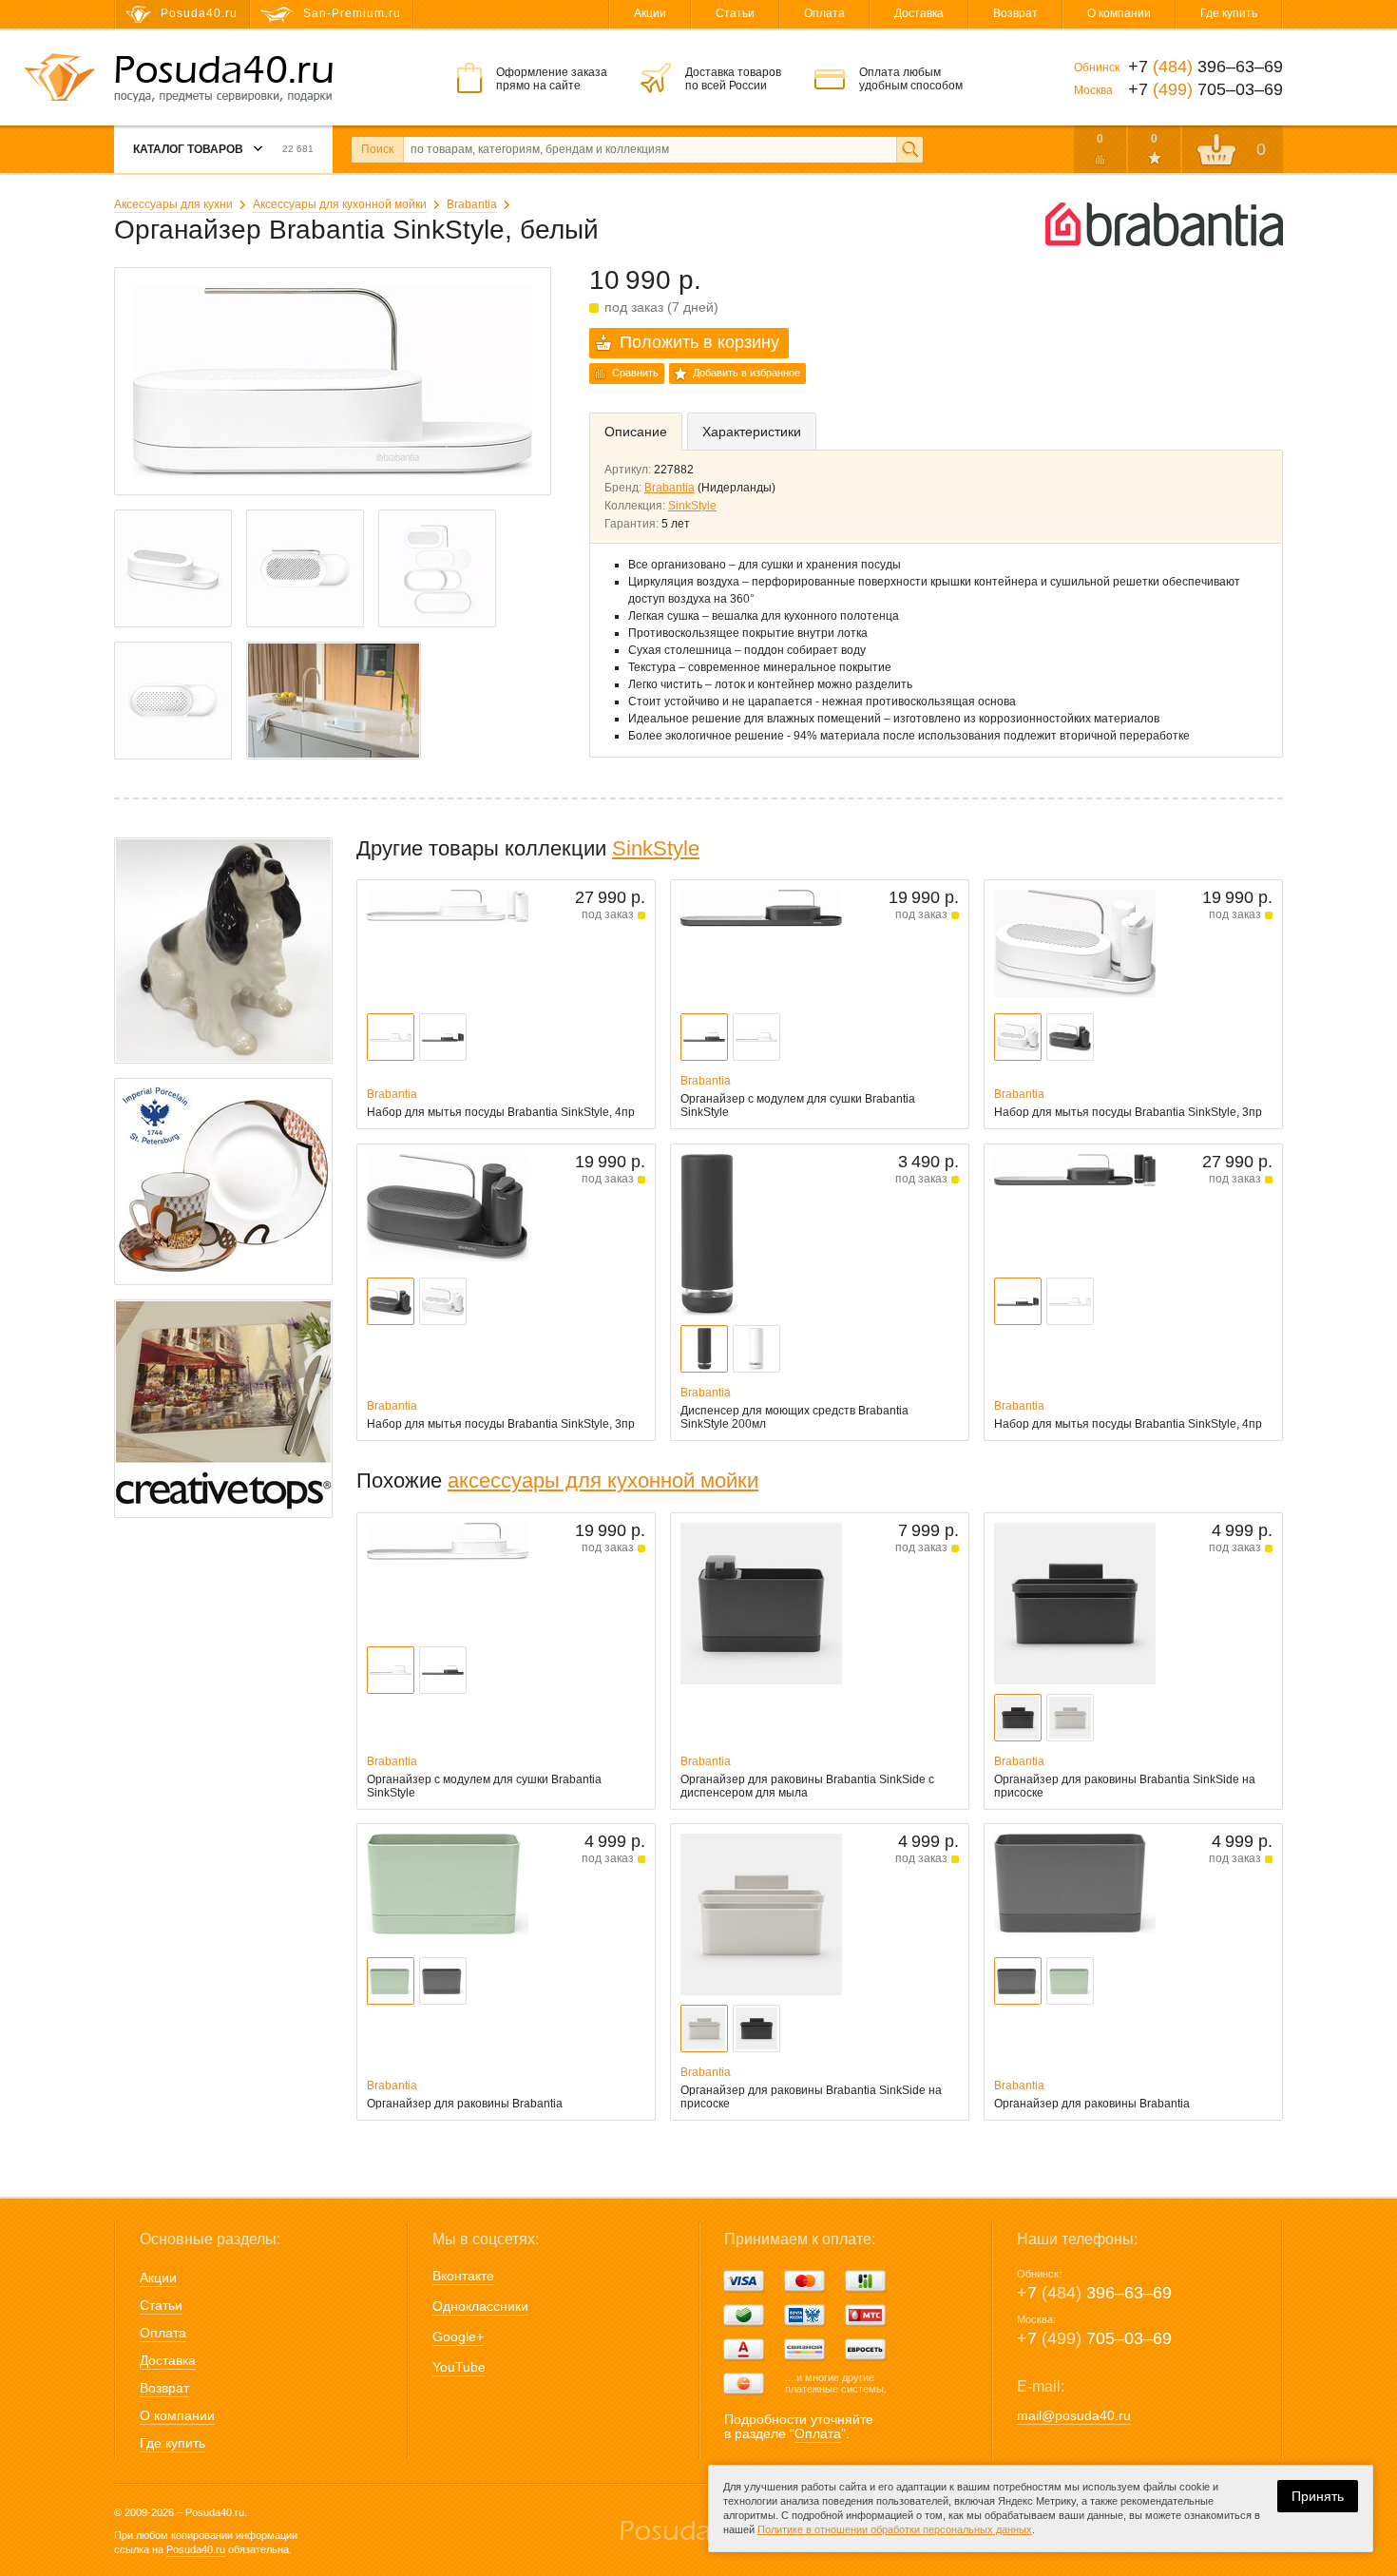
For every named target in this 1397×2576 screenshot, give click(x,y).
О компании (1119, 13)
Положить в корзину (699, 342)
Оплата (824, 13)
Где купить (1229, 13)
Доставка (919, 13)
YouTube (459, 2367)
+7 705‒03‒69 (1094, 2338)
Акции (650, 13)
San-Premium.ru (352, 13)
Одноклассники (480, 2306)
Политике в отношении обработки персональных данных (895, 2529)
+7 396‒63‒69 (1094, 2293)
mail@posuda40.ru (1074, 2415)
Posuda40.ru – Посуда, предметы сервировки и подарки (223, 79)
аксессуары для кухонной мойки (603, 1480)
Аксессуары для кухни (173, 204)
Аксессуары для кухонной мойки (340, 204)
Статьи (735, 13)
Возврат (1015, 13)
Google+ (458, 2336)
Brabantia (472, 204)
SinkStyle (692, 506)
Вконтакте (463, 2276)
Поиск (377, 149)
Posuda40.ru (196, 2549)
